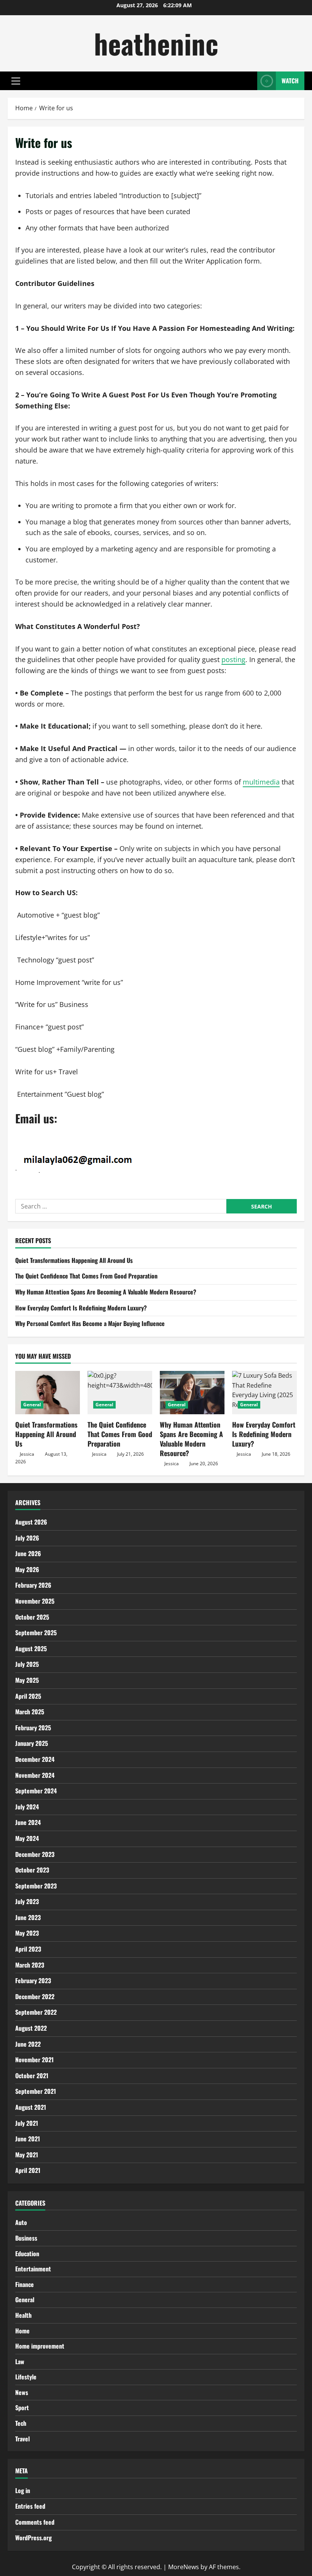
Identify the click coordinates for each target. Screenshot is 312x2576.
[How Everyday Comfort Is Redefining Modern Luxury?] (264, 1392)
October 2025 (32, 1617)
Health (23, 2315)
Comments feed (35, 2522)
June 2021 (28, 2139)
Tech (21, 2423)
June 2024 (28, 1822)
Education (27, 2254)
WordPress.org (33, 2538)
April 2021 (28, 2170)
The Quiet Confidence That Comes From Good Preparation (86, 1276)
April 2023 (28, 1949)
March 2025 (30, 1712)
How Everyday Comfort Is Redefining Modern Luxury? (81, 1308)
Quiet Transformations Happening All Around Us (74, 1260)
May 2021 (27, 2155)
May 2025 (27, 1680)
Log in (23, 2490)
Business (26, 2238)
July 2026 (27, 1538)
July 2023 (27, 1901)
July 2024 (27, 1807)
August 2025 (31, 1649)
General (32, 1405)
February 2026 (33, 1585)
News (22, 2392)
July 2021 (27, 2123)
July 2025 (27, 1664)
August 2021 (31, 2107)
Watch (290, 81)
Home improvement (40, 2346)
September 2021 (36, 2091)
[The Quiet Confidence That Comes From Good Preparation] (120, 1392)
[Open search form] (249, 81)
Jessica (27, 1454)
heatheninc (156, 43)
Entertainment (33, 2269)
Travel (22, 2439)
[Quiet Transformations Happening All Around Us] (48, 1392)
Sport (22, 2408)
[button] (16, 81)
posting (233, 659)
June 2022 (28, 2044)
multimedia (261, 782)
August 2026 (31, 1522)
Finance (25, 2284)
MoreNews (184, 2567)
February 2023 (33, 1980)
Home (22, 2331)
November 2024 (35, 1775)
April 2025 (28, 1696)
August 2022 (31, 2028)
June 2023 (28, 1917)
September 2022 (36, 2012)
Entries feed (30, 2506)
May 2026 (27, 1569)
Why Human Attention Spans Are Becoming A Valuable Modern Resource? (106, 1292)
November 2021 (34, 2060)
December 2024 (35, 1759)
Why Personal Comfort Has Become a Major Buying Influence (90, 1323)
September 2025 (36, 1633)
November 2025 (35, 1601)
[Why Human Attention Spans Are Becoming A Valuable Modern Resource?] (192, 1392)
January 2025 (32, 1743)
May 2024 (27, 1838)
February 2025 (33, 1728)
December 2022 (35, 1996)
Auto (21, 2222)
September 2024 (36, 1791)
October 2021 (32, 2076)
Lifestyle (26, 2377)
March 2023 (30, 1965)
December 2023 (35, 1854)
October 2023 (32, 1870)
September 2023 (36, 1886)
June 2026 (28, 1553)
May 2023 (27, 1933)
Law (20, 2362)
